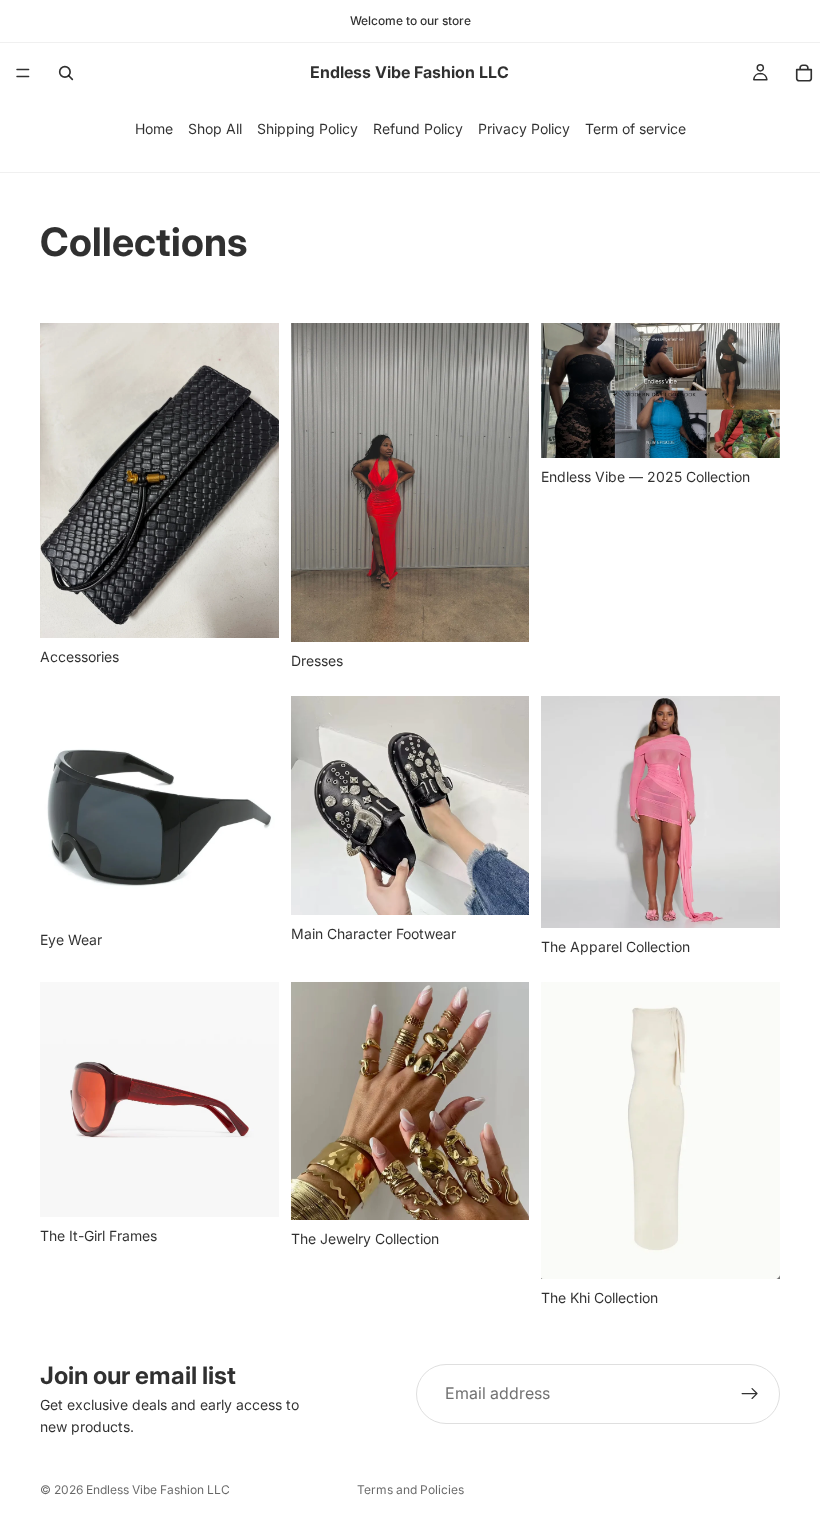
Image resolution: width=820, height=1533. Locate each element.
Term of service (635, 128)
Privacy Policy (524, 128)
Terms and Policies (410, 1489)
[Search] (66, 73)
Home (154, 128)
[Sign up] (750, 1394)
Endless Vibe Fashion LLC (158, 1489)
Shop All (215, 128)
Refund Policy (418, 128)
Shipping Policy (307, 128)
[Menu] (23, 73)
